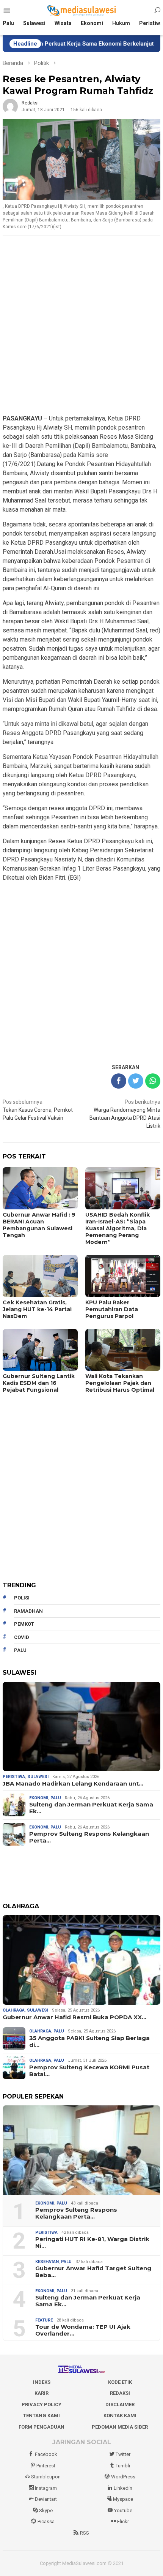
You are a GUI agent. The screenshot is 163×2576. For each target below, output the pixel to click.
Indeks (42, 2382)
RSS (85, 2533)
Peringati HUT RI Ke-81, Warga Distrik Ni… (92, 2243)
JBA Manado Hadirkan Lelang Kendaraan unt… (73, 1784)
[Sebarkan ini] (119, 1081)
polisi (22, 1598)
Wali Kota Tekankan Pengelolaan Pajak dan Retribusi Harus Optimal (120, 1383)
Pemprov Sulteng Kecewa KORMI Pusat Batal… (89, 2071)
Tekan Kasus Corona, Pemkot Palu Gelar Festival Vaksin (38, 1110)
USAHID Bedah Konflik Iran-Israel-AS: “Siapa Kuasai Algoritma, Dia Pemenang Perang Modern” (118, 1228)
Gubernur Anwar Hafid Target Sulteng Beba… (93, 2272)
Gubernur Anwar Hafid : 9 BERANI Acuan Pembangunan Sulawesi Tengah (39, 1225)
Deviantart (46, 2499)
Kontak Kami (120, 2416)
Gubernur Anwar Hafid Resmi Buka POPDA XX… (74, 2017)
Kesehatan (47, 2262)
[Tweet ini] (136, 1081)
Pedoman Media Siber (120, 2427)
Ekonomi (39, 1798)
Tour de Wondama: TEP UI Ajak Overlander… (83, 2330)
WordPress (123, 2477)
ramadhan (28, 1611)
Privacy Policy (42, 2405)
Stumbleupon (46, 2477)
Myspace (123, 2499)
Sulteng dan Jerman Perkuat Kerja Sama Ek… (91, 1808)
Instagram (46, 2488)
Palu (56, 1798)
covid (22, 1637)
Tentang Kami (42, 2416)
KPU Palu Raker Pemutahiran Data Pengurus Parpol (112, 1309)
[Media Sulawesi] (82, 11)
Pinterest (46, 2466)
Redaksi (120, 2393)
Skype (46, 2510)
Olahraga (14, 2010)
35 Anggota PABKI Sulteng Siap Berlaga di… (89, 2042)
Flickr (123, 2521)
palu (20, 1650)
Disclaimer (120, 2405)
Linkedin (123, 2488)
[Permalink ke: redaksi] (10, 106)
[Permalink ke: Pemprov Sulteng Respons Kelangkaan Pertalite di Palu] (81, 2150)
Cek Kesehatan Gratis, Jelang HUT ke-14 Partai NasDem (37, 1309)
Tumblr (123, 2466)
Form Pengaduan (42, 2427)
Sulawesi (38, 1777)
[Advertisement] (81, 326)
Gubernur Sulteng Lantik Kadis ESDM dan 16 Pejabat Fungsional (39, 1383)
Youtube (123, 2510)
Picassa (46, 2521)
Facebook (46, 2454)
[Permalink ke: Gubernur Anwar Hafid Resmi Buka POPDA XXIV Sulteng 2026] (81, 1960)
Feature (44, 2320)
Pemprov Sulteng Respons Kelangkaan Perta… (89, 1837)
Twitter (123, 2454)
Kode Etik (120, 2382)
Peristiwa (14, 1777)
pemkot (24, 1624)
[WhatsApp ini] (153, 1081)
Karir (42, 2393)
